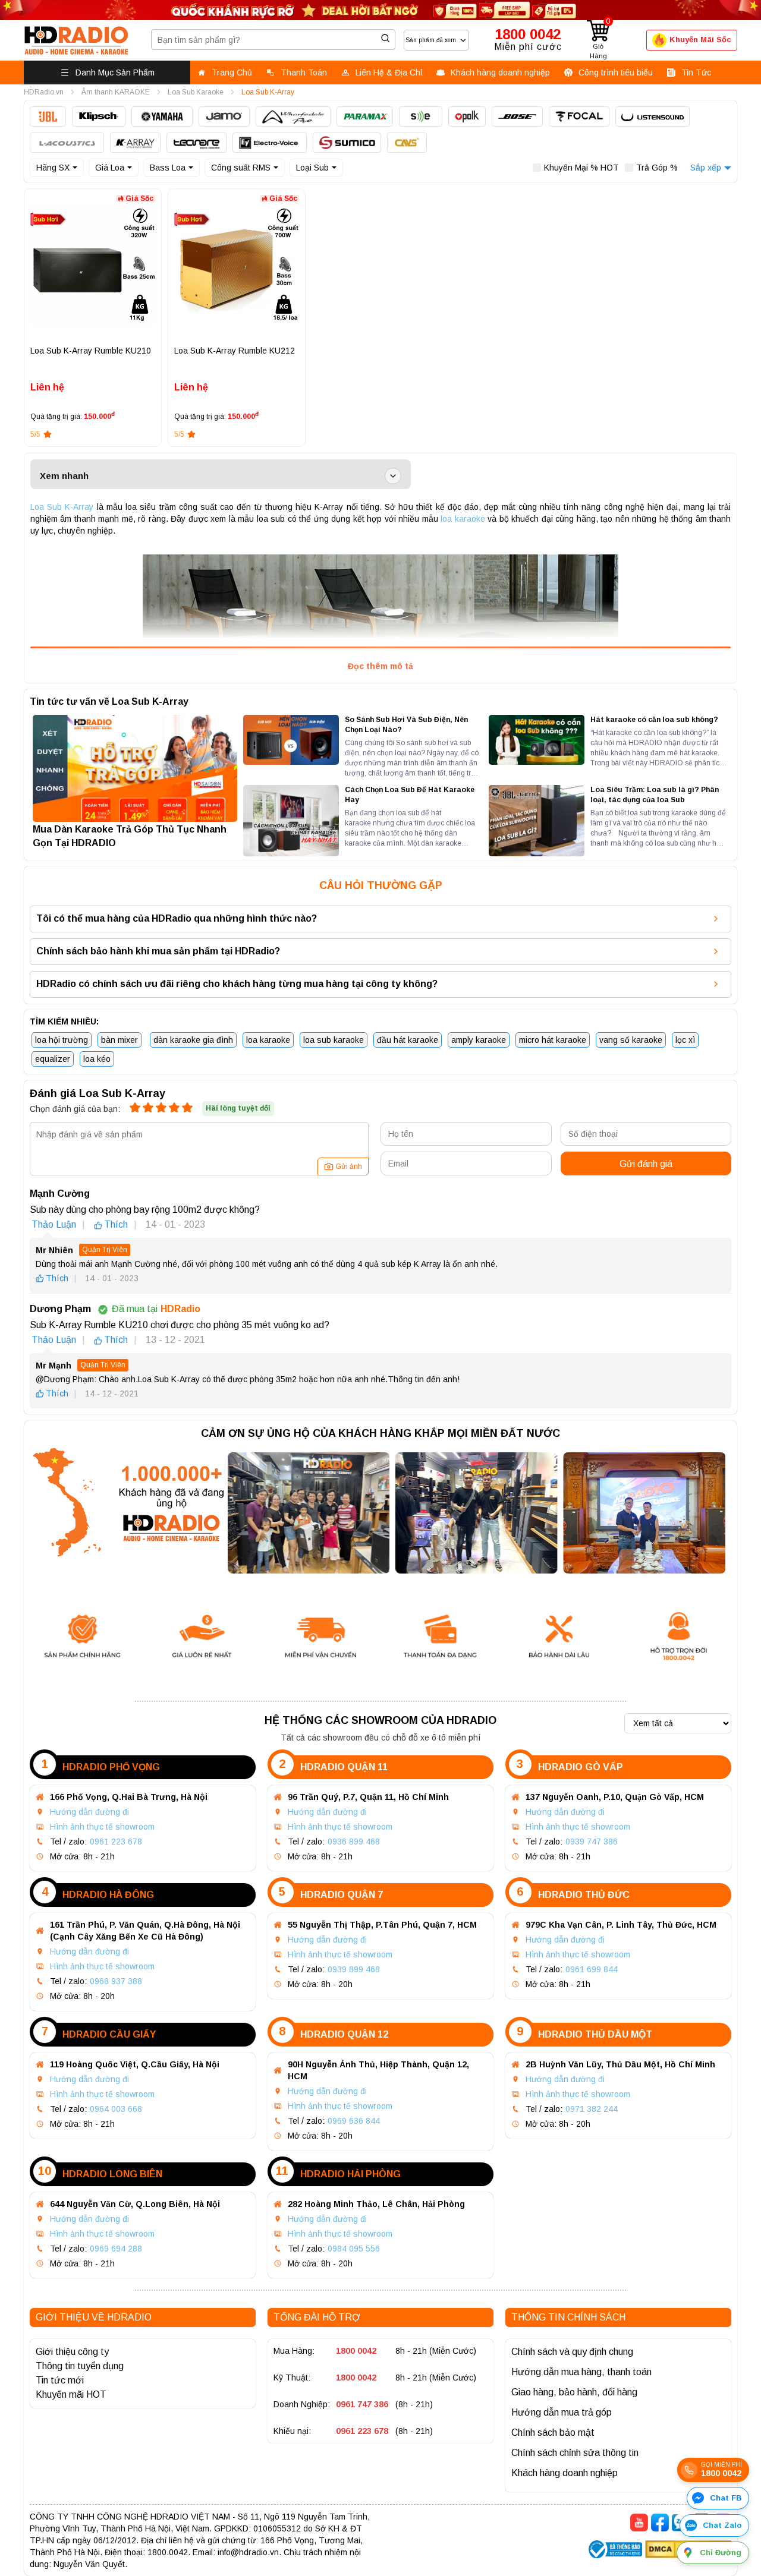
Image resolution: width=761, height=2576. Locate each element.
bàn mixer (120, 1040)
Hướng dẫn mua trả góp (562, 2412)
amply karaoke (479, 1040)
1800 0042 (356, 2351)
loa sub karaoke (334, 1040)
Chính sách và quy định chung (572, 2352)
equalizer (53, 1059)
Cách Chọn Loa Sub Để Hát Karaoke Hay (410, 795)
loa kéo (97, 1059)
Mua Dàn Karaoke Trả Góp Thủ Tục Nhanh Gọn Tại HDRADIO (130, 836)
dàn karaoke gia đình (193, 1040)
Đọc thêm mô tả (380, 666)
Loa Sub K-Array (62, 507)
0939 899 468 (354, 1969)
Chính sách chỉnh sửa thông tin (575, 2453)
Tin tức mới (60, 2380)
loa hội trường (62, 1040)
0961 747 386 (362, 2404)
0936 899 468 (354, 1842)
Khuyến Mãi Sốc (700, 40)
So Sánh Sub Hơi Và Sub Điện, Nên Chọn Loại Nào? (406, 725)
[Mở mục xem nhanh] (393, 476)
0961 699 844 (592, 1969)
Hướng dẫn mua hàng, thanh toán (581, 2372)
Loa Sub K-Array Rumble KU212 (235, 351)
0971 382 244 (592, 2109)
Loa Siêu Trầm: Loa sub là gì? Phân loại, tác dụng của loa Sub (655, 795)
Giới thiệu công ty (72, 2352)
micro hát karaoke (553, 1040)
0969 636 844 (354, 2121)
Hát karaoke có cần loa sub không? (654, 720)
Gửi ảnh (349, 1166)
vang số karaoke (631, 1040)
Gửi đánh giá (646, 1164)
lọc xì (685, 1040)
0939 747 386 (592, 1842)
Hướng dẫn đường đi (89, 1812)
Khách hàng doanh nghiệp (565, 2473)
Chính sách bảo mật (553, 2432)
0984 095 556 (354, 2249)
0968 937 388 (116, 1981)
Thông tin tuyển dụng (80, 2366)
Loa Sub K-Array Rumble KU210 (91, 351)
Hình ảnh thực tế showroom (102, 1827)
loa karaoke (463, 519)
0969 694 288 (116, 2249)
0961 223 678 (116, 1842)
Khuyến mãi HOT (71, 2394)
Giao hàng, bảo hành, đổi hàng (574, 2392)
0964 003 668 (116, 2109)
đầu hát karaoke (408, 1040)
